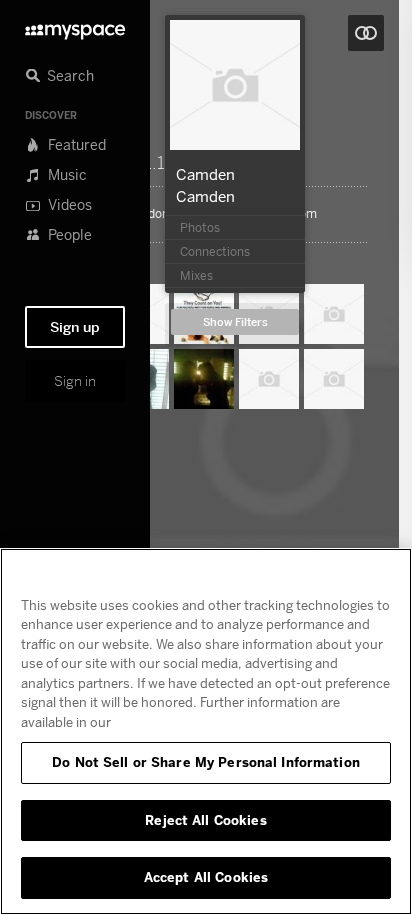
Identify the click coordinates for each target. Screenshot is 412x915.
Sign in (75, 381)
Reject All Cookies (205, 820)
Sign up (75, 327)
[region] (206, 731)
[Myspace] (75, 26)
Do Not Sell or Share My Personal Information (206, 762)
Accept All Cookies (206, 877)
